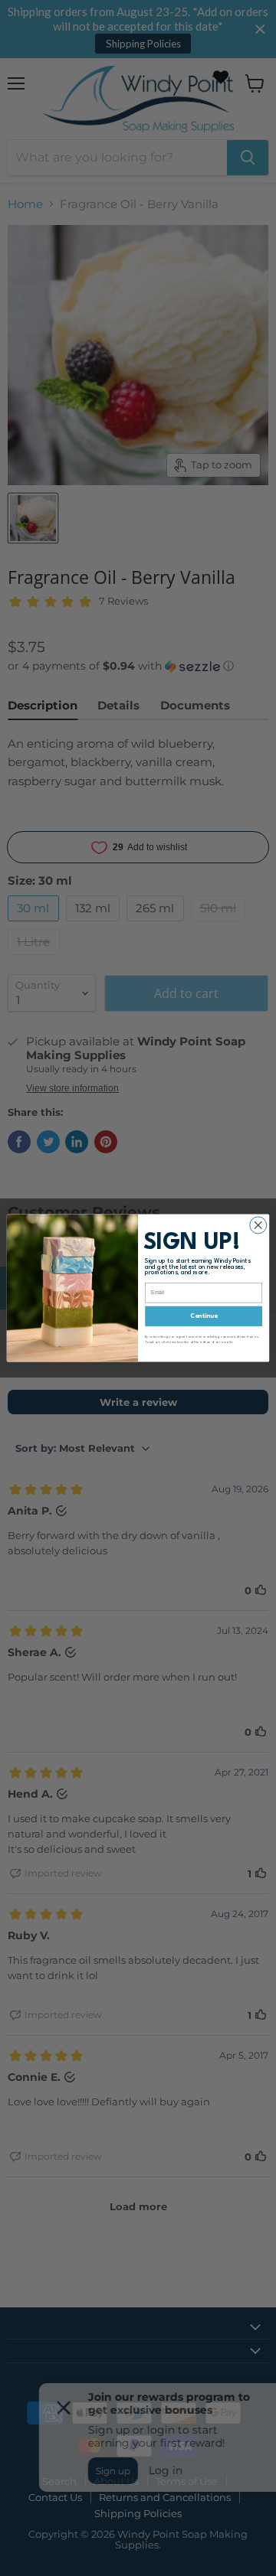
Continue (204, 1316)
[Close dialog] (258, 1225)
